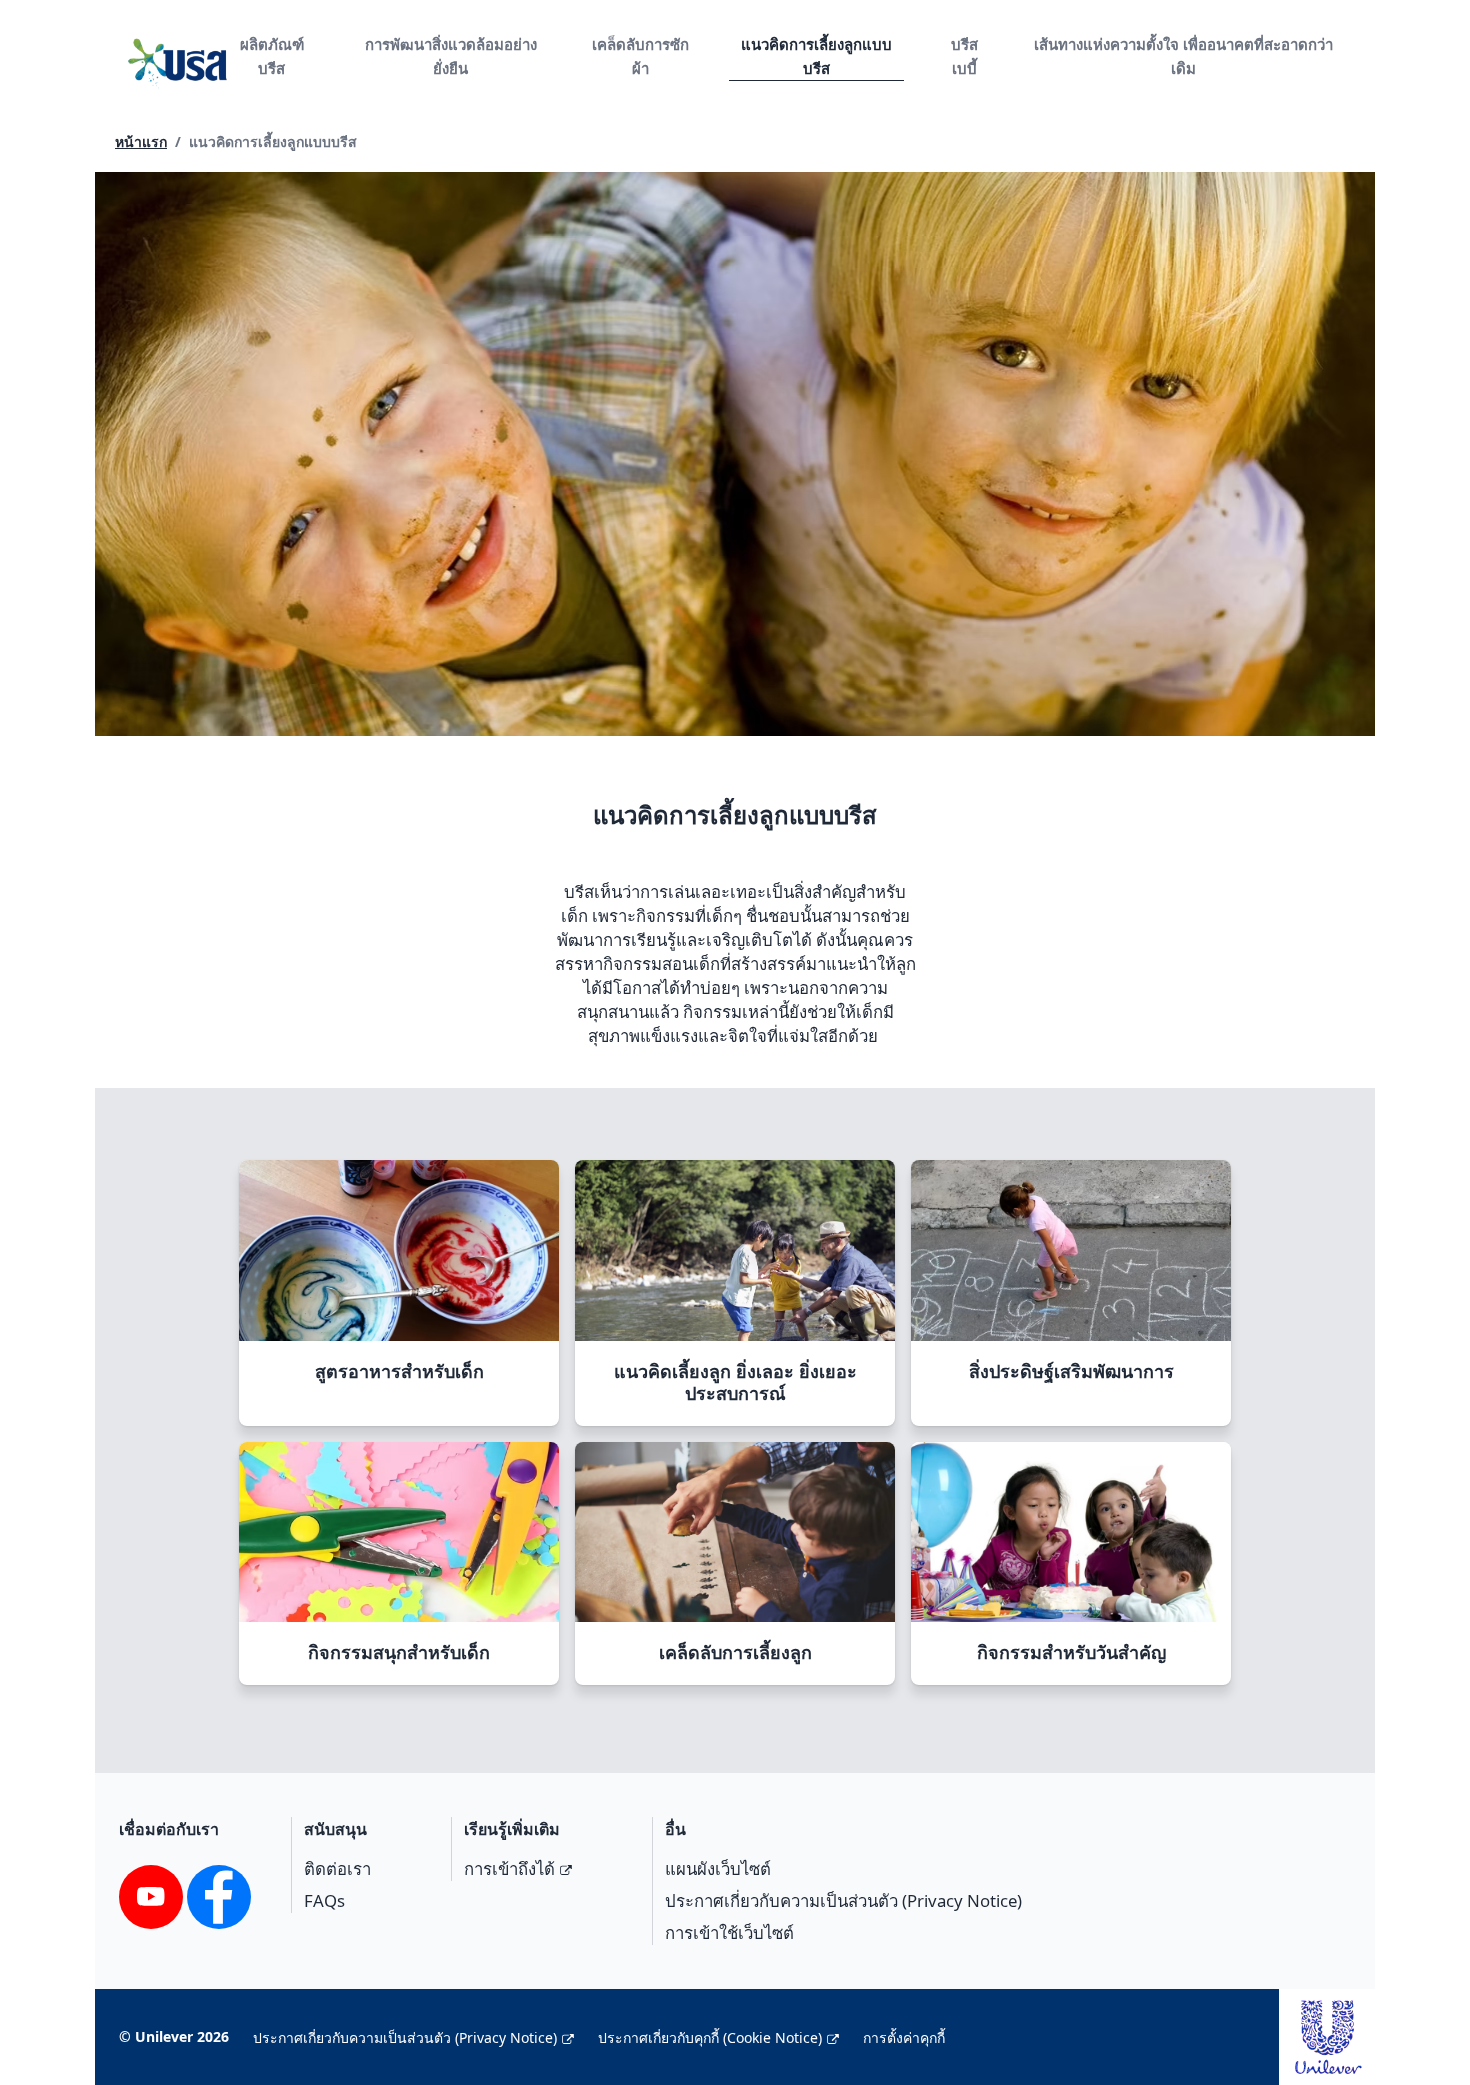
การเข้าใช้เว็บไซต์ (729, 1932)
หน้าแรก (141, 141)
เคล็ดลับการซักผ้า (640, 56)
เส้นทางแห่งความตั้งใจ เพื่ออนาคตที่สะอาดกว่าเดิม (1183, 56)
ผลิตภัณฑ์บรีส (272, 56)
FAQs (324, 1900)
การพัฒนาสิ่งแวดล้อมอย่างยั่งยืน (451, 56)
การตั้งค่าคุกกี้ (904, 2037)
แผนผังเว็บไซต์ (718, 1868)
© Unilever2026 (174, 2036)
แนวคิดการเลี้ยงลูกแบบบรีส (816, 56)
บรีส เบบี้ (964, 56)
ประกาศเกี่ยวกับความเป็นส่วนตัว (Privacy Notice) (843, 1900)
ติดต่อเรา (337, 1868)
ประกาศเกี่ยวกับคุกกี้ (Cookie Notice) (710, 2037)
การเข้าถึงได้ (509, 1868)
